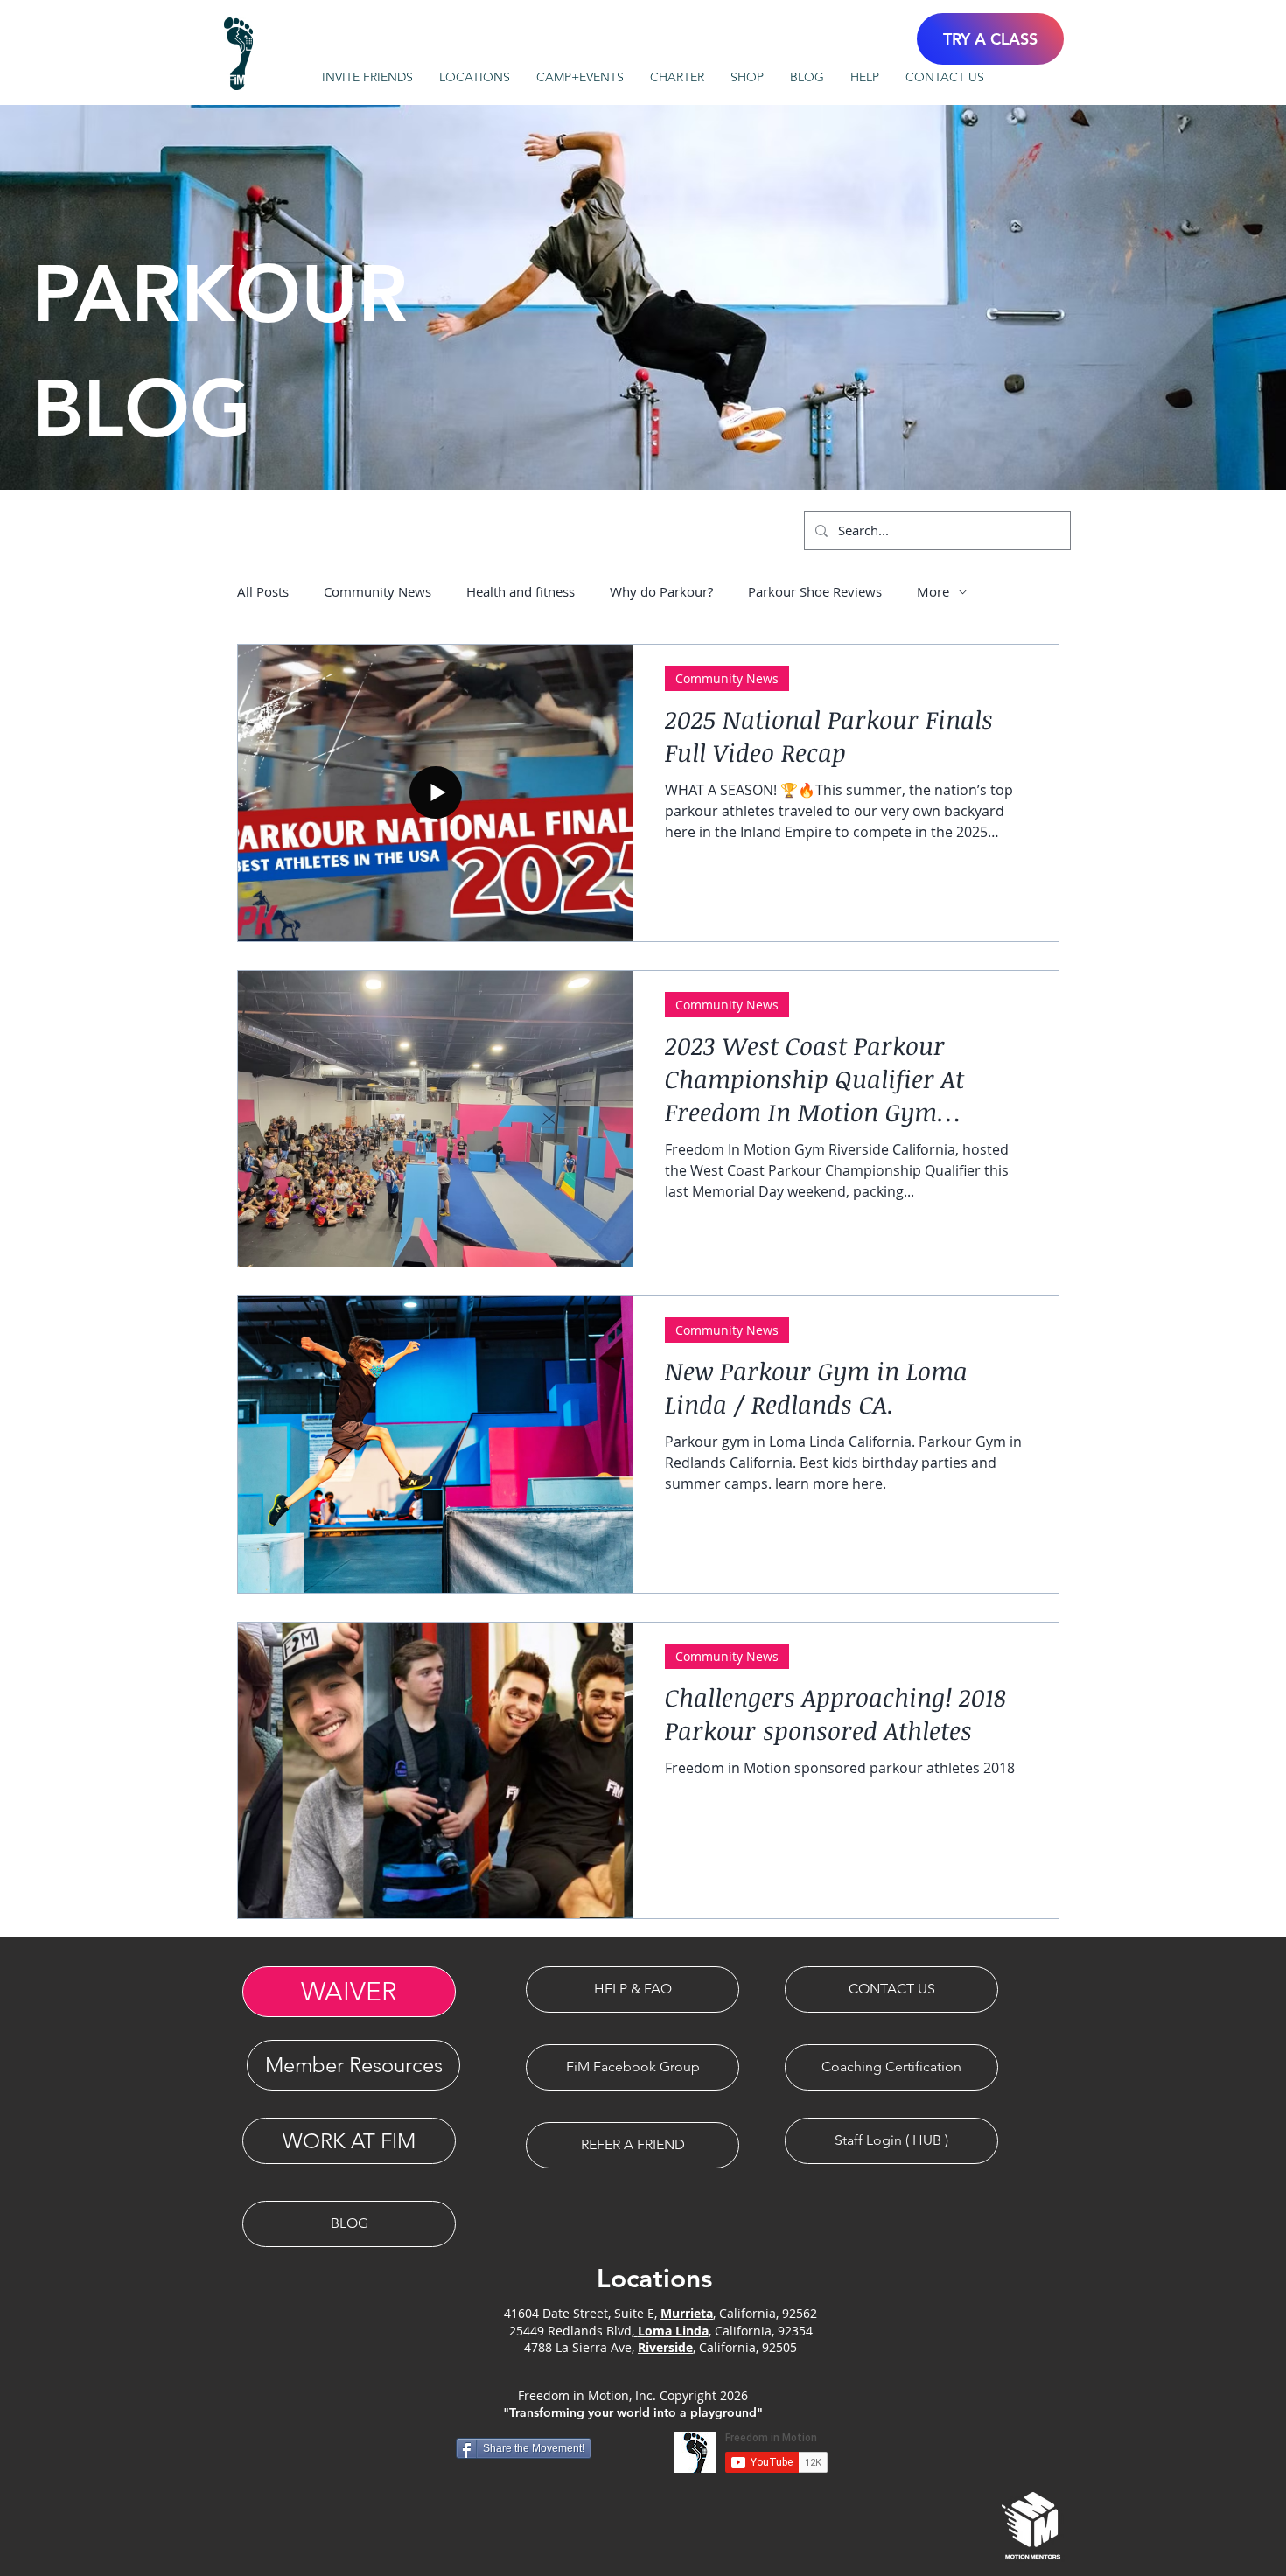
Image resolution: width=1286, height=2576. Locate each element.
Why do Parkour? (661, 591)
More (933, 591)
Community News (377, 591)
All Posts (263, 591)
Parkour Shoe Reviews (815, 591)
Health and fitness (521, 591)
